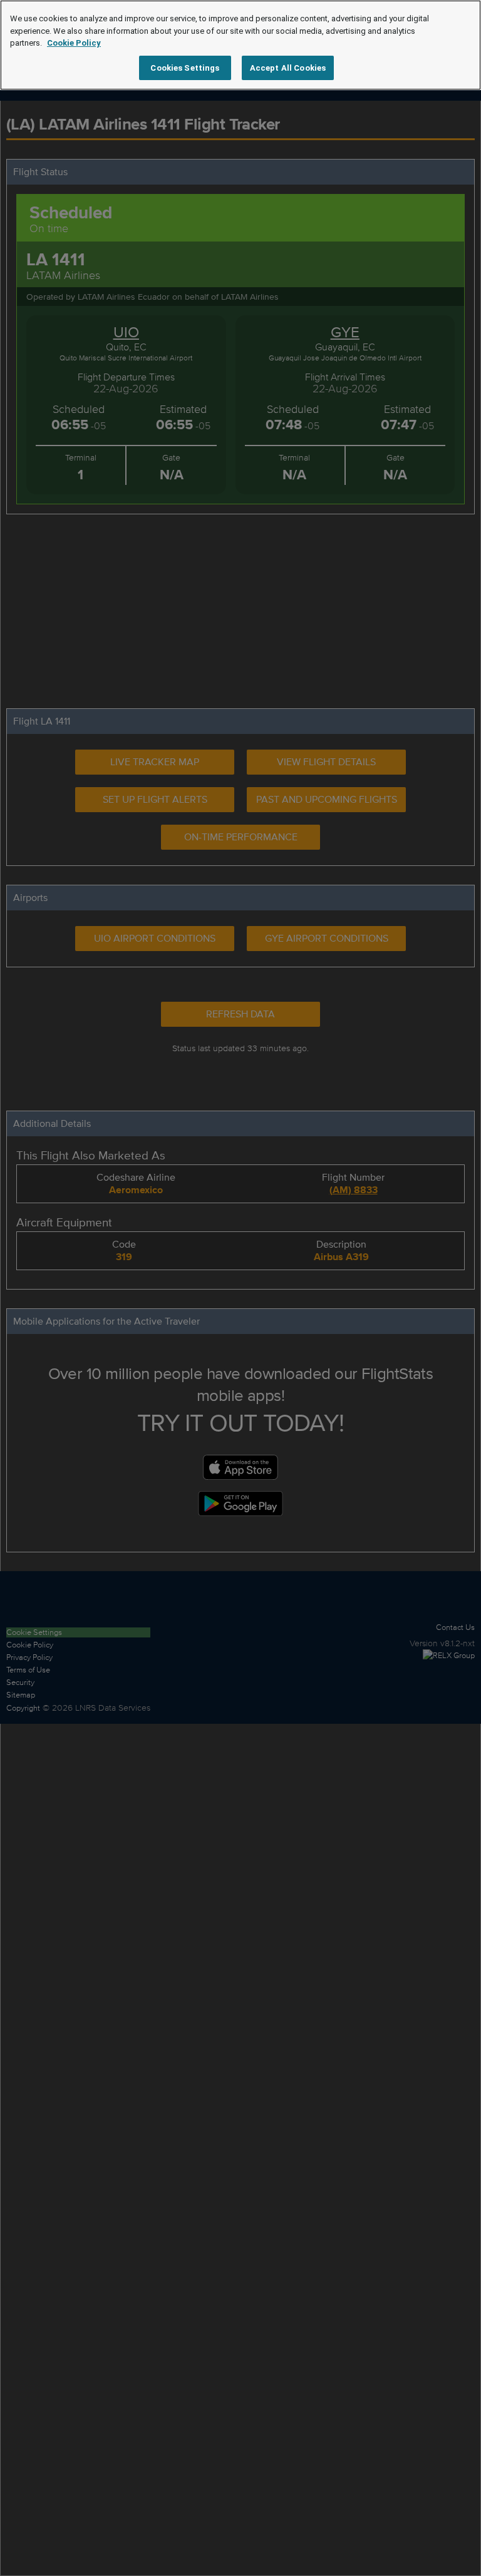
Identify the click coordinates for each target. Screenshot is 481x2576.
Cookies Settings (185, 68)
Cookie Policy (74, 43)
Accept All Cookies (288, 68)
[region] (240, 45)
